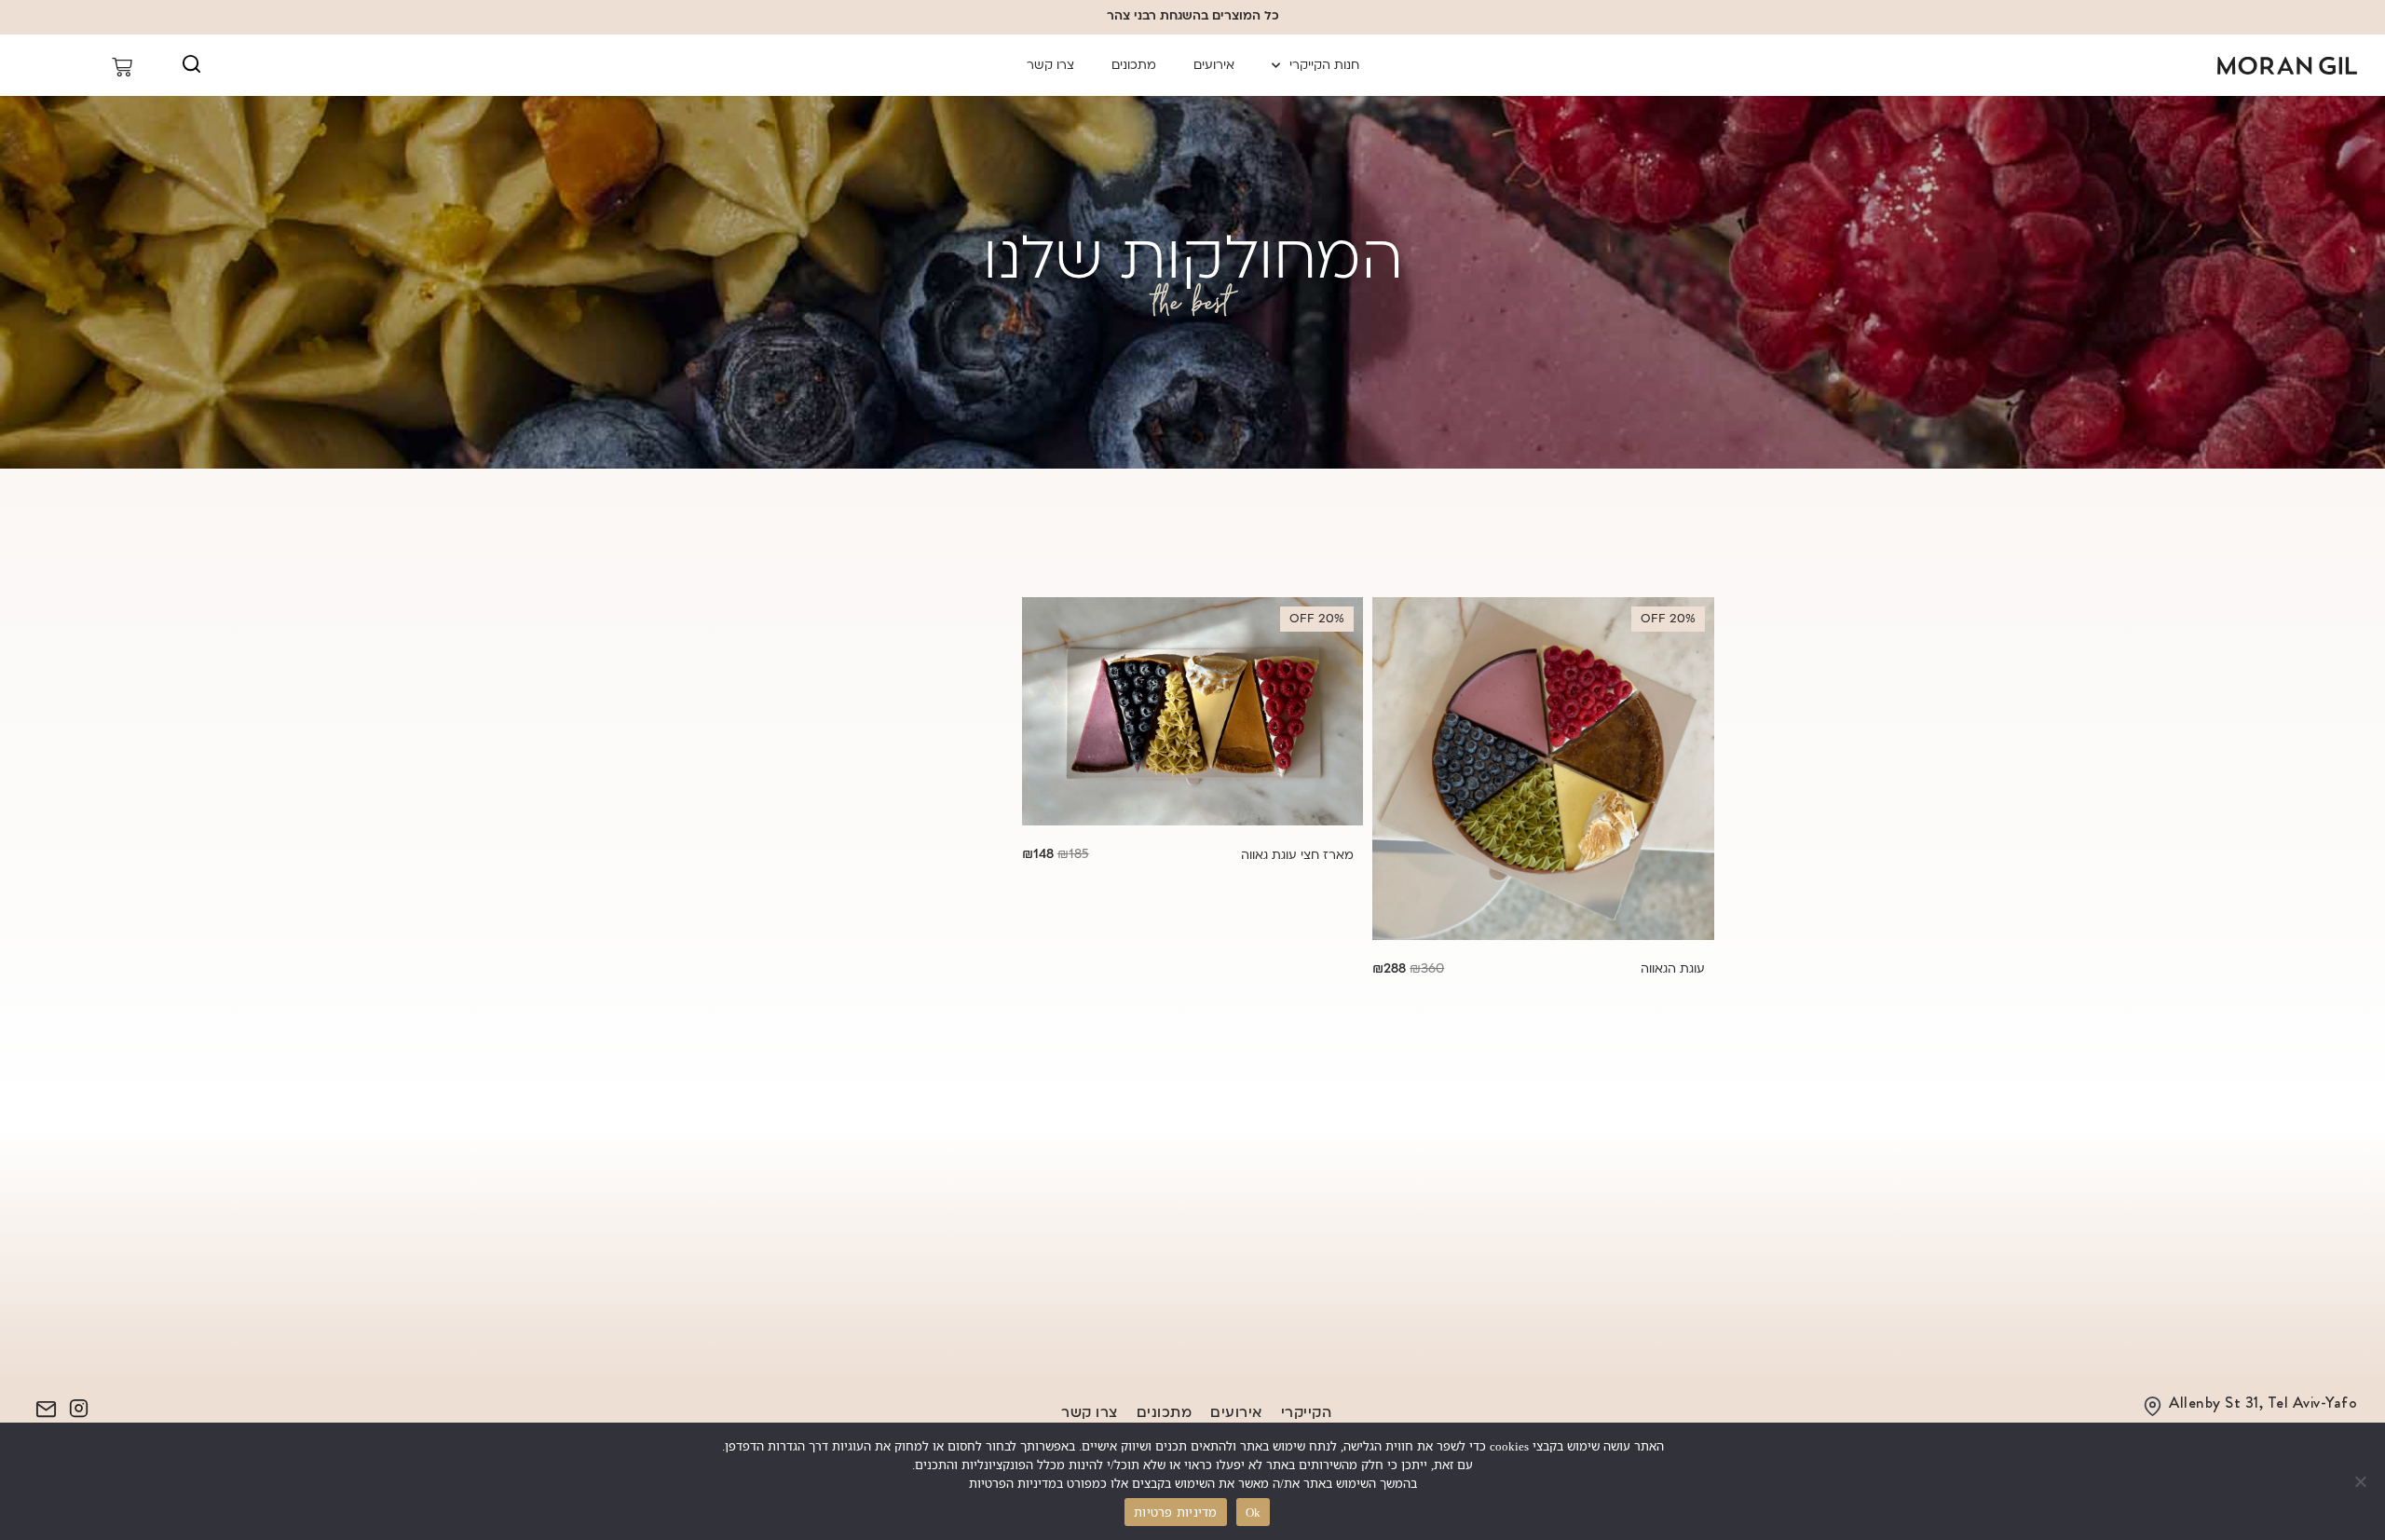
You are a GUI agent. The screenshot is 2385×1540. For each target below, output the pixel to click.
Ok (1254, 1512)
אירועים (1214, 65)
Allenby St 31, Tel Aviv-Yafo (2263, 1402)
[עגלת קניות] (85, 67)
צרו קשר (1050, 65)
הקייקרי (1307, 1412)
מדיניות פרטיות (1176, 1512)
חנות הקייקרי (1324, 65)
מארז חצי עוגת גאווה (1297, 855)
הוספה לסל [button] (1542, 793)
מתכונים (1134, 65)
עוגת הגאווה (1673, 969)
